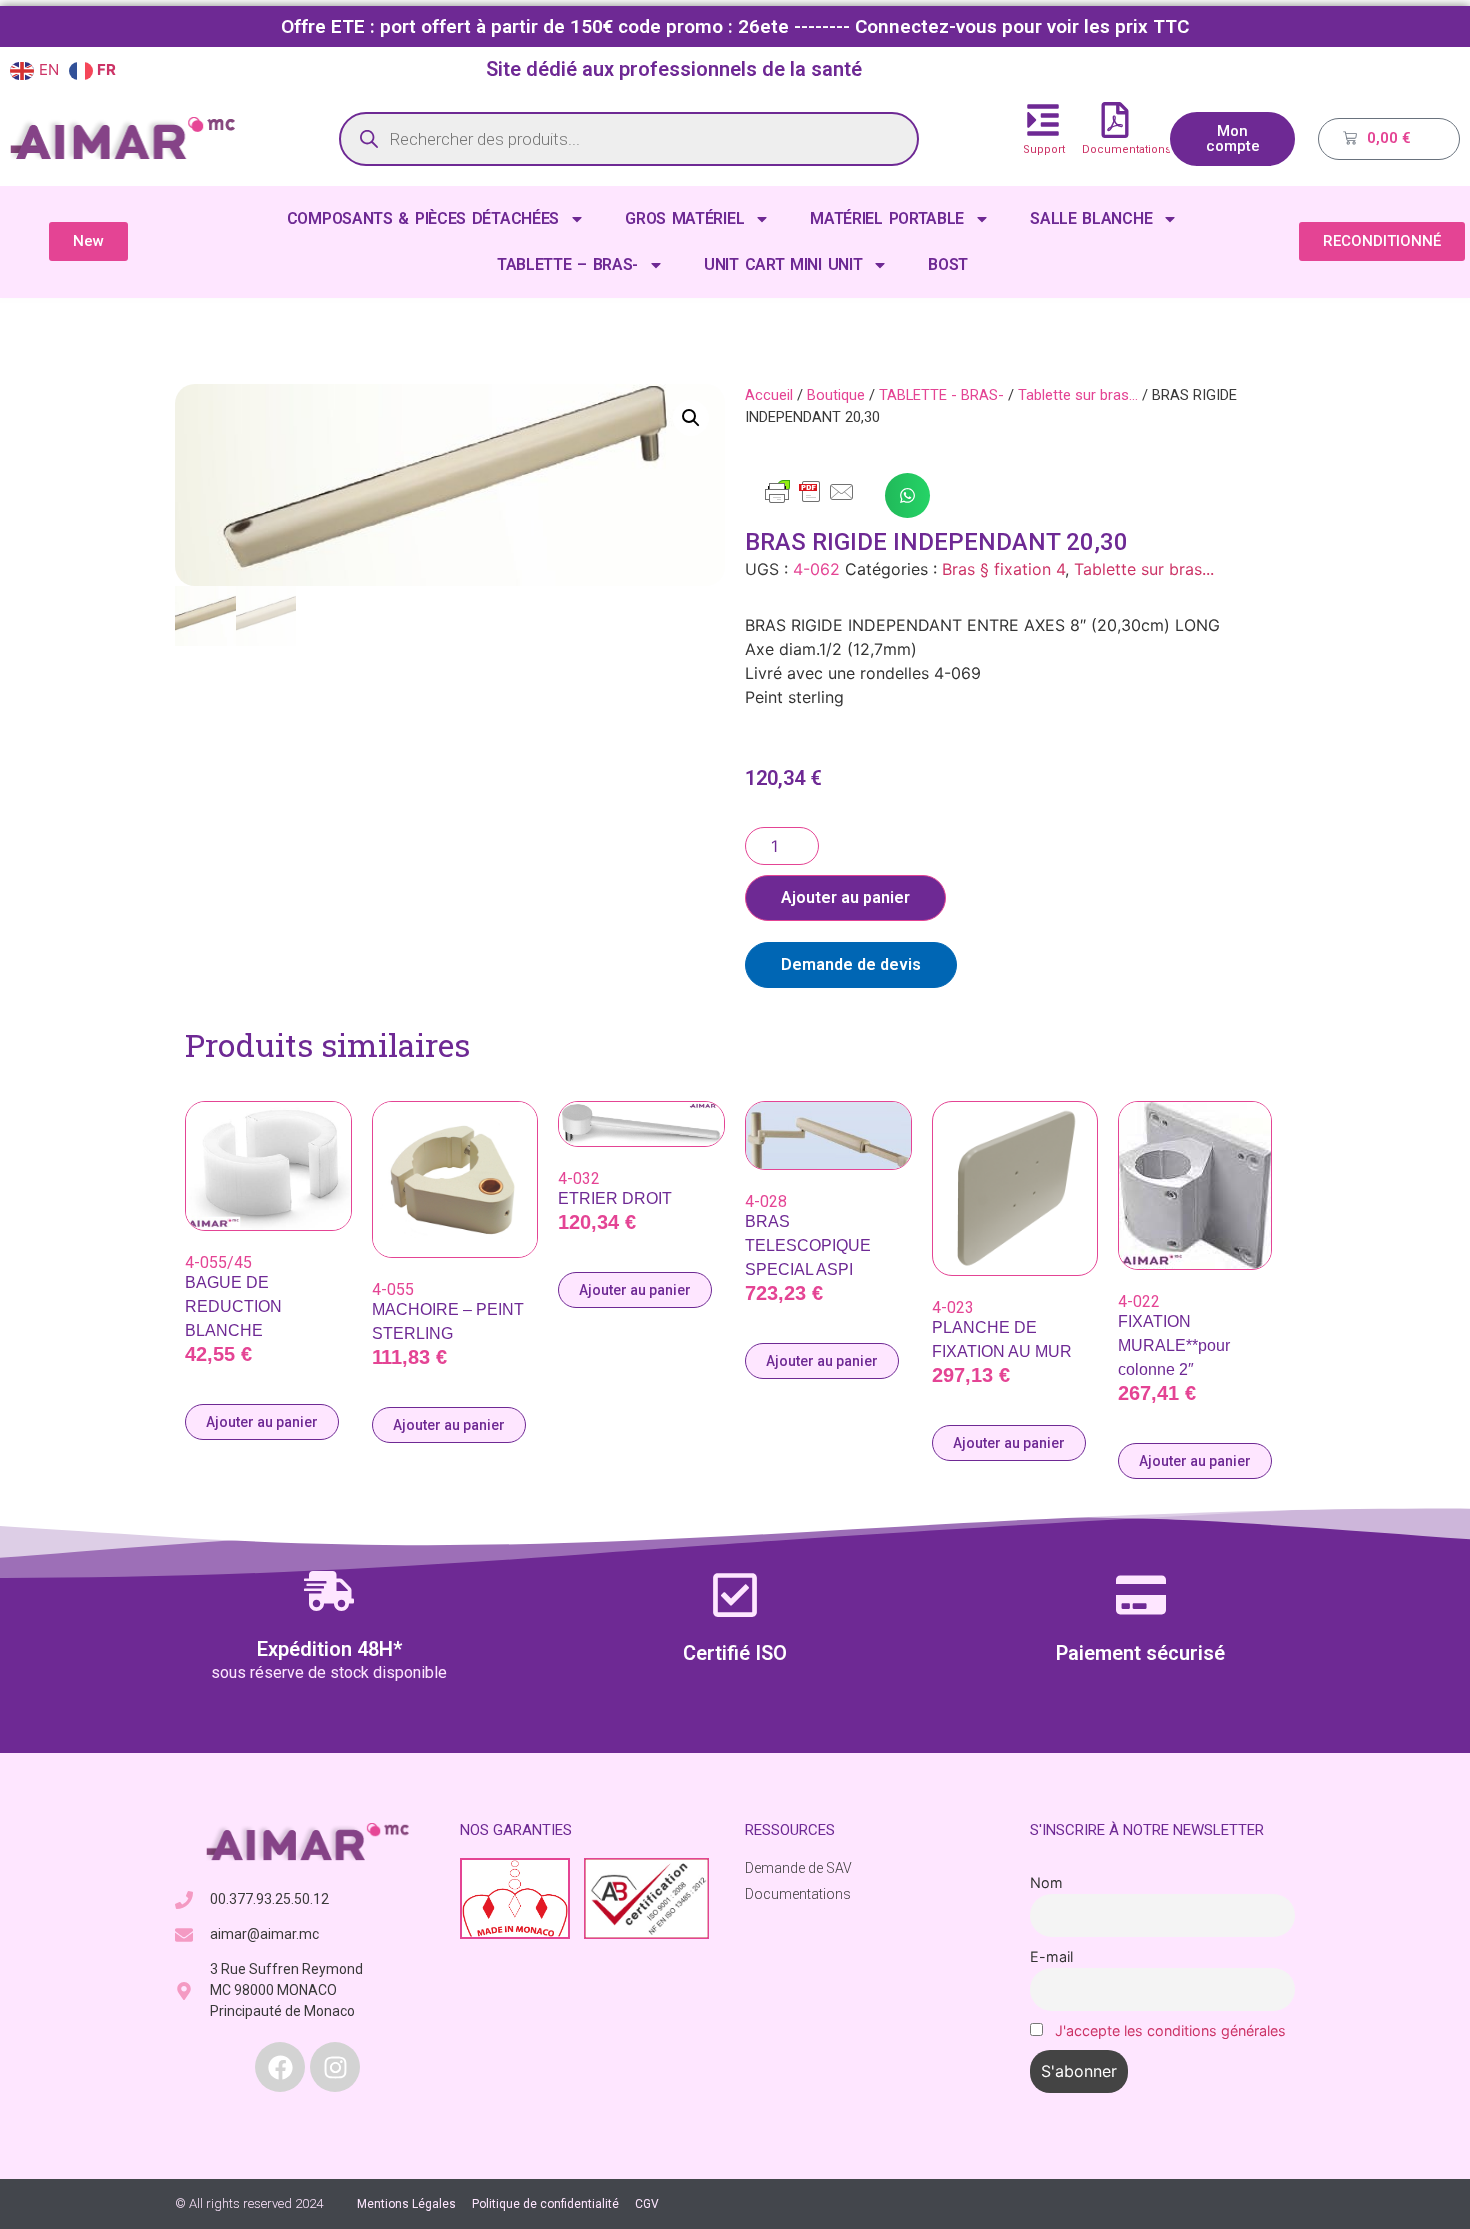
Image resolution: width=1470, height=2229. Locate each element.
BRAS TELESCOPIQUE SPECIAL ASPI (808, 1245)
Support (1044, 149)
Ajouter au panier (845, 897)
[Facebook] (280, 2067)
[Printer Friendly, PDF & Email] (810, 501)
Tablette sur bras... (1078, 395)
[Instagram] (335, 2067)
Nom (1046, 1882)
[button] (691, 418)
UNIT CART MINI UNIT (783, 264)
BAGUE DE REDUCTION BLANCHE (233, 1306)
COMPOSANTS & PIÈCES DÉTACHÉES (423, 218)
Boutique (836, 395)
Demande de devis (851, 964)
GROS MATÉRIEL (684, 218)
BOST (948, 264)
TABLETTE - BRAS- (941, 395)
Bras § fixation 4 (1003, 569)
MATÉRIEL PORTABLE (887, 218)
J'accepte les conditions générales (1170, 2030)
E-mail (1051, 1956)
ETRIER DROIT (615, 1198)
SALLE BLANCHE (1091, 218)
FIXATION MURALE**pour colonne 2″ (1174, 1345)
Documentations (1126, 149)
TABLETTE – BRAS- (567, 264)
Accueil (769, 395)
